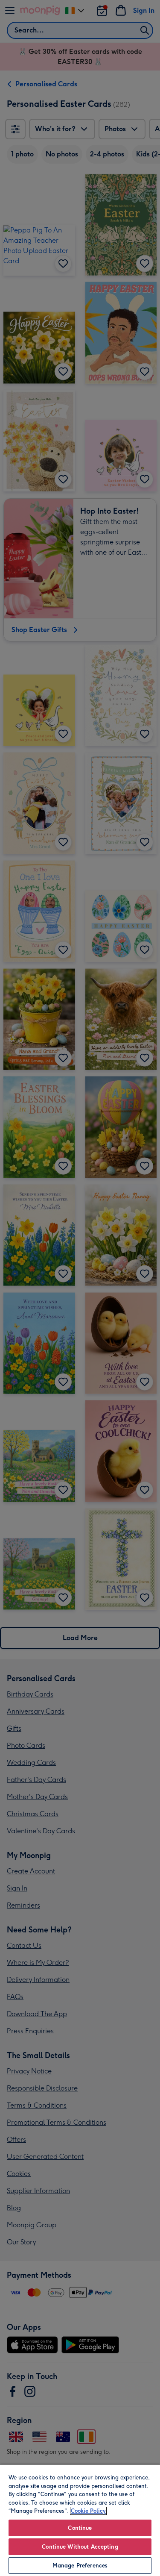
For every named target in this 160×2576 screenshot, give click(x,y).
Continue (80, 2528)
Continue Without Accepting (80, 2547)
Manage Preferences (80, 2566)
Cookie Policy (88, 2511)
